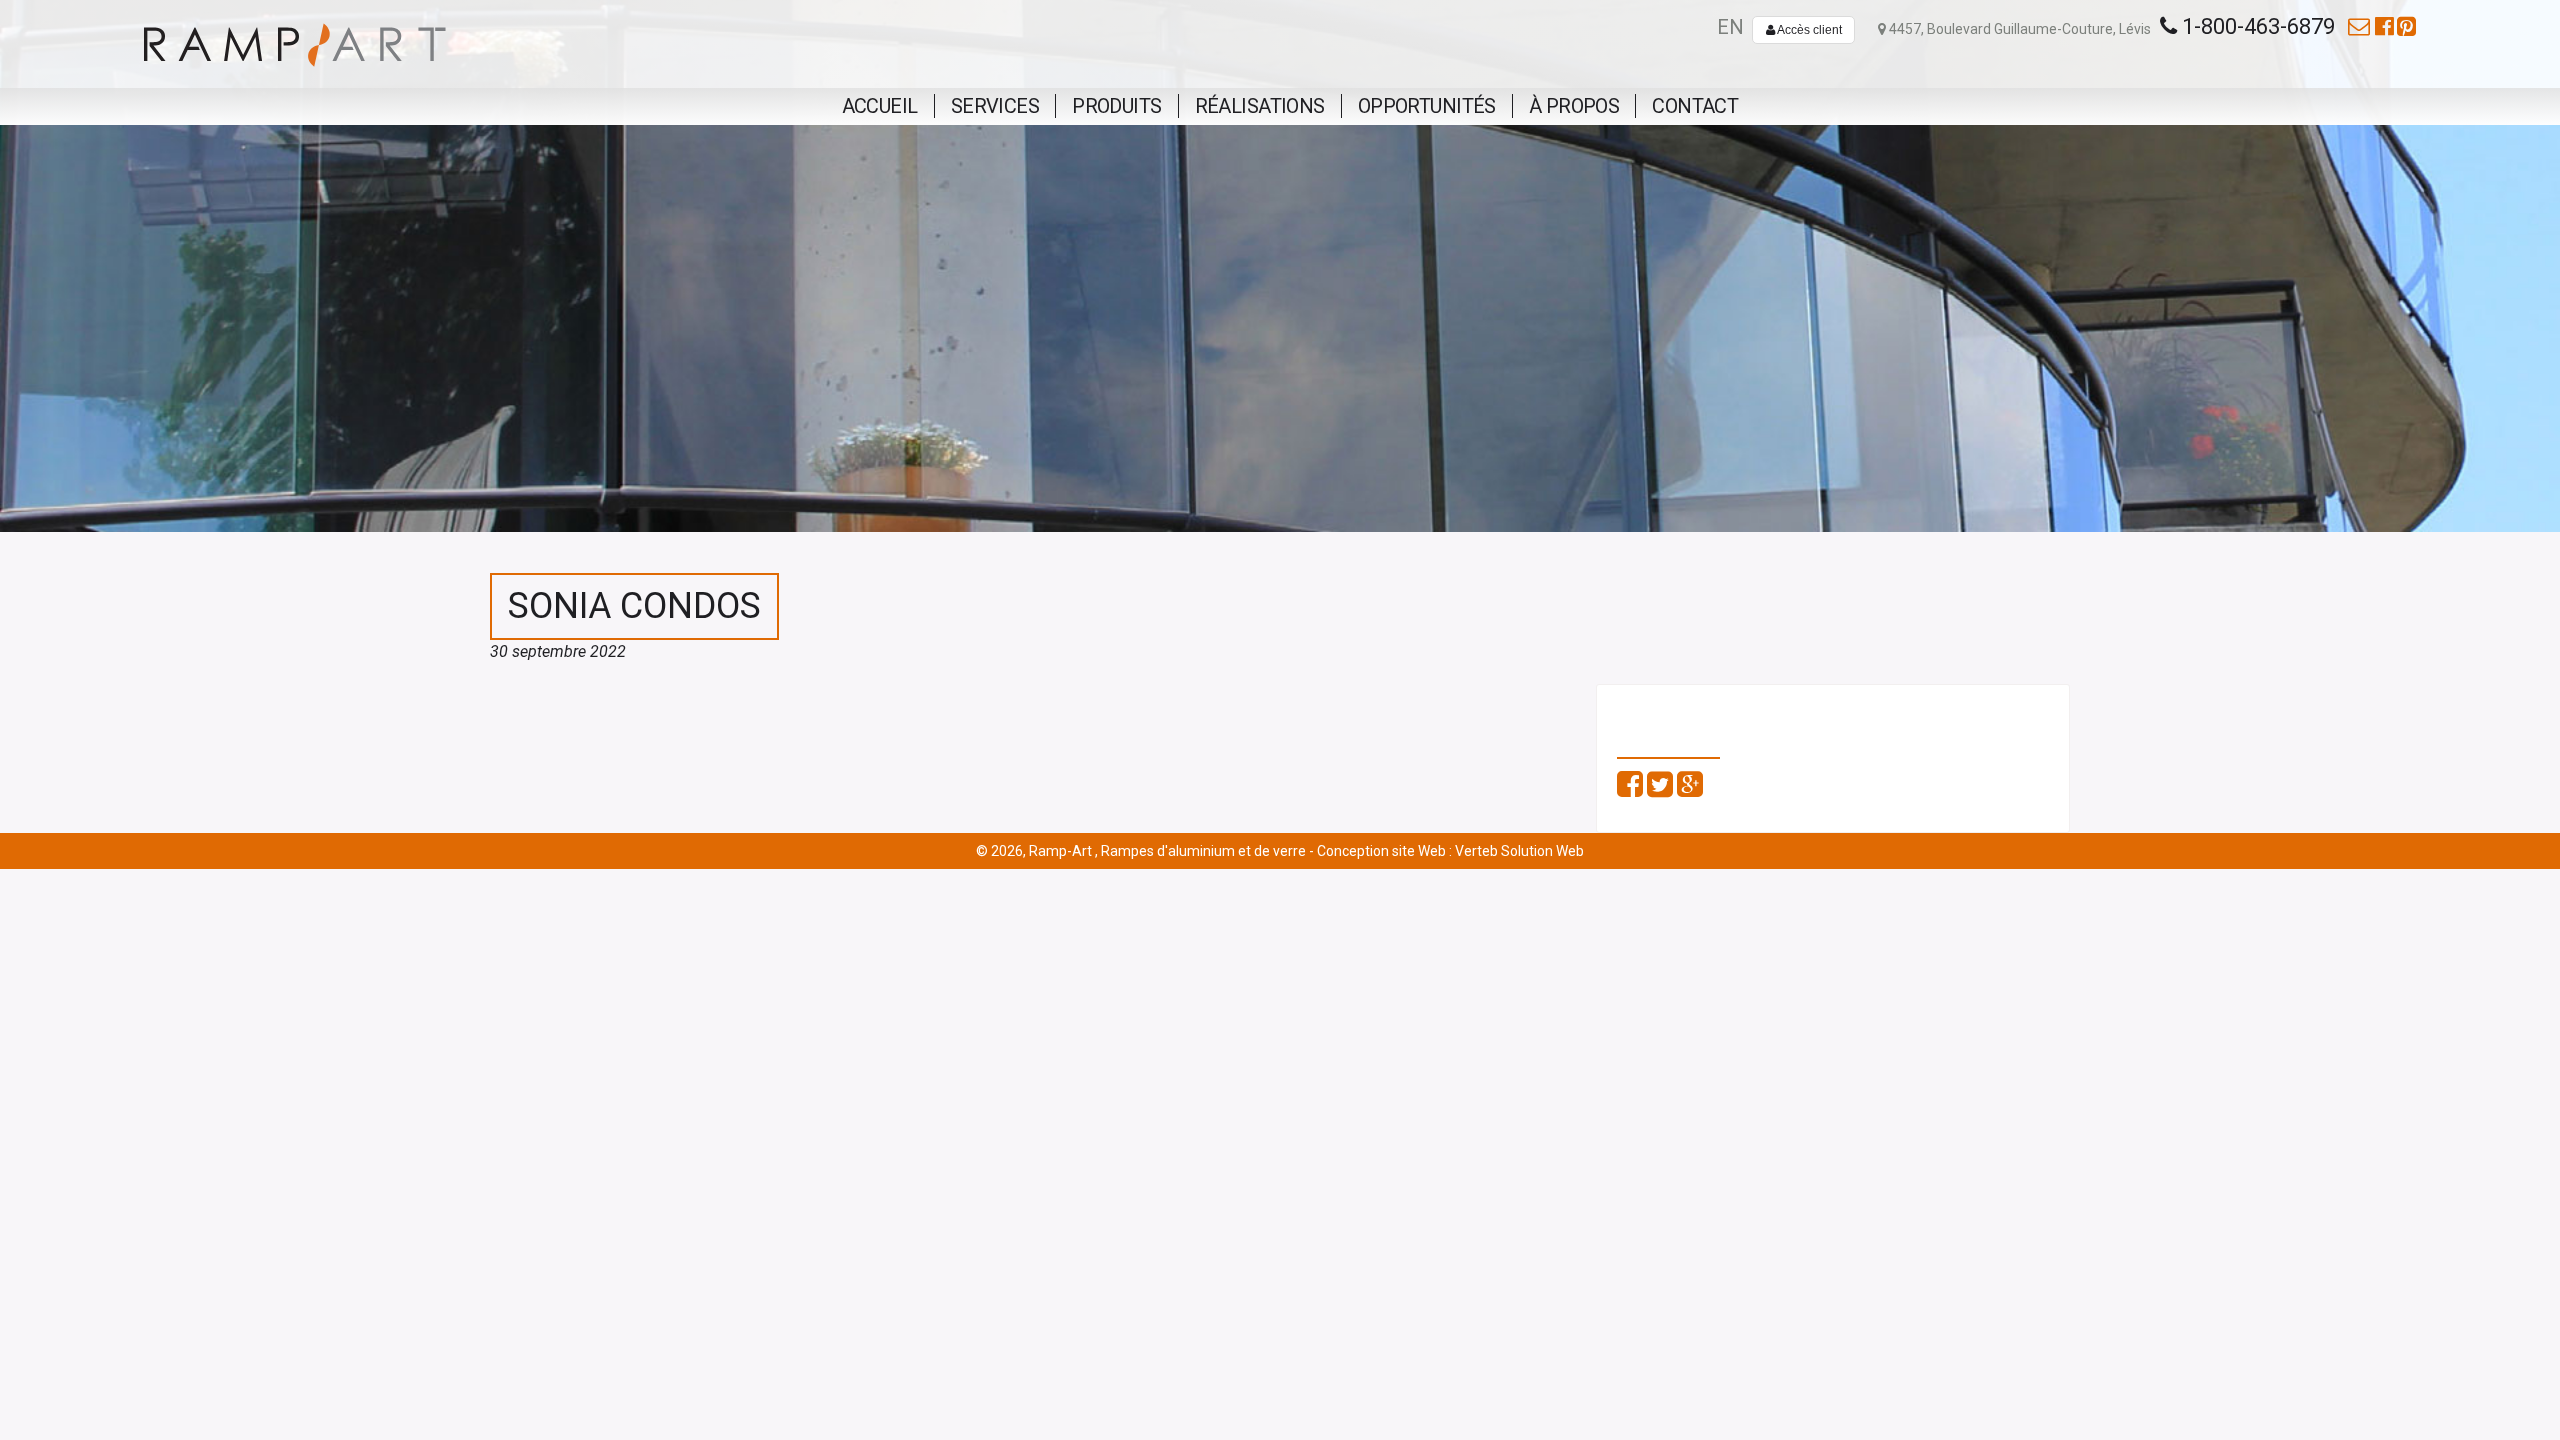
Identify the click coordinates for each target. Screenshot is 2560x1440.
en (1730, 27)
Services (995, 106)
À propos (1574, 106)
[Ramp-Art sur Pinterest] (2406, 26)
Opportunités (1427, 106)
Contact (1695, 106)
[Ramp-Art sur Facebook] (2384, 26)
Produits (1116, 106)
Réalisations (1260, 106)
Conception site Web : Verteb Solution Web (1450, 851)
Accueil (880, 106)
